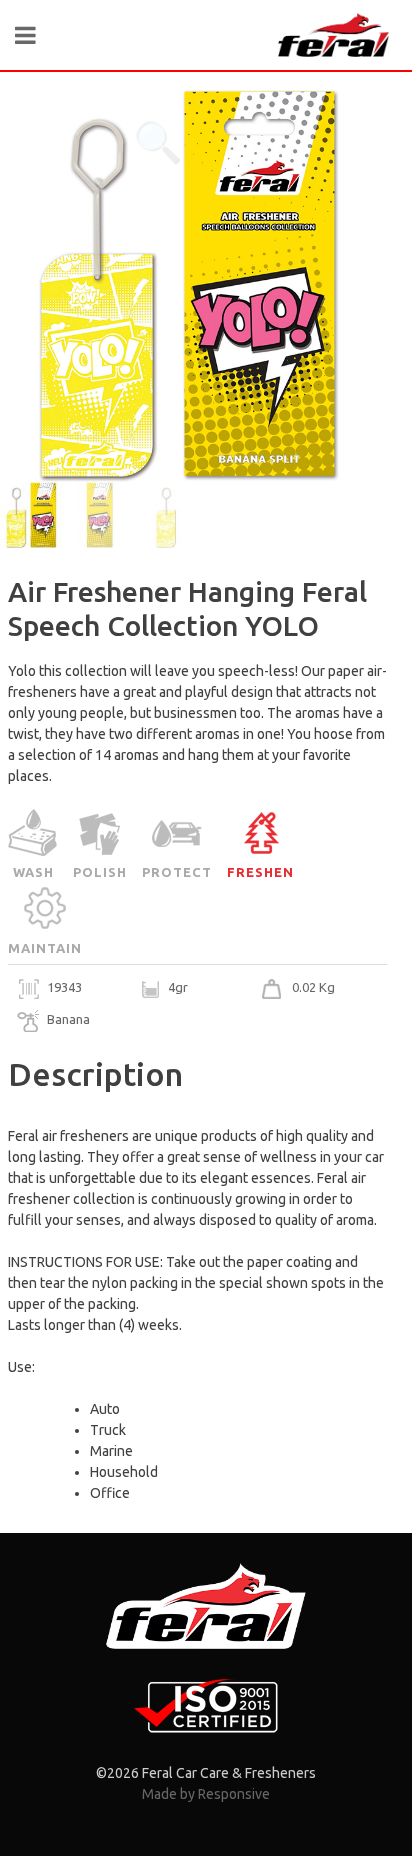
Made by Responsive (206, 1794)
